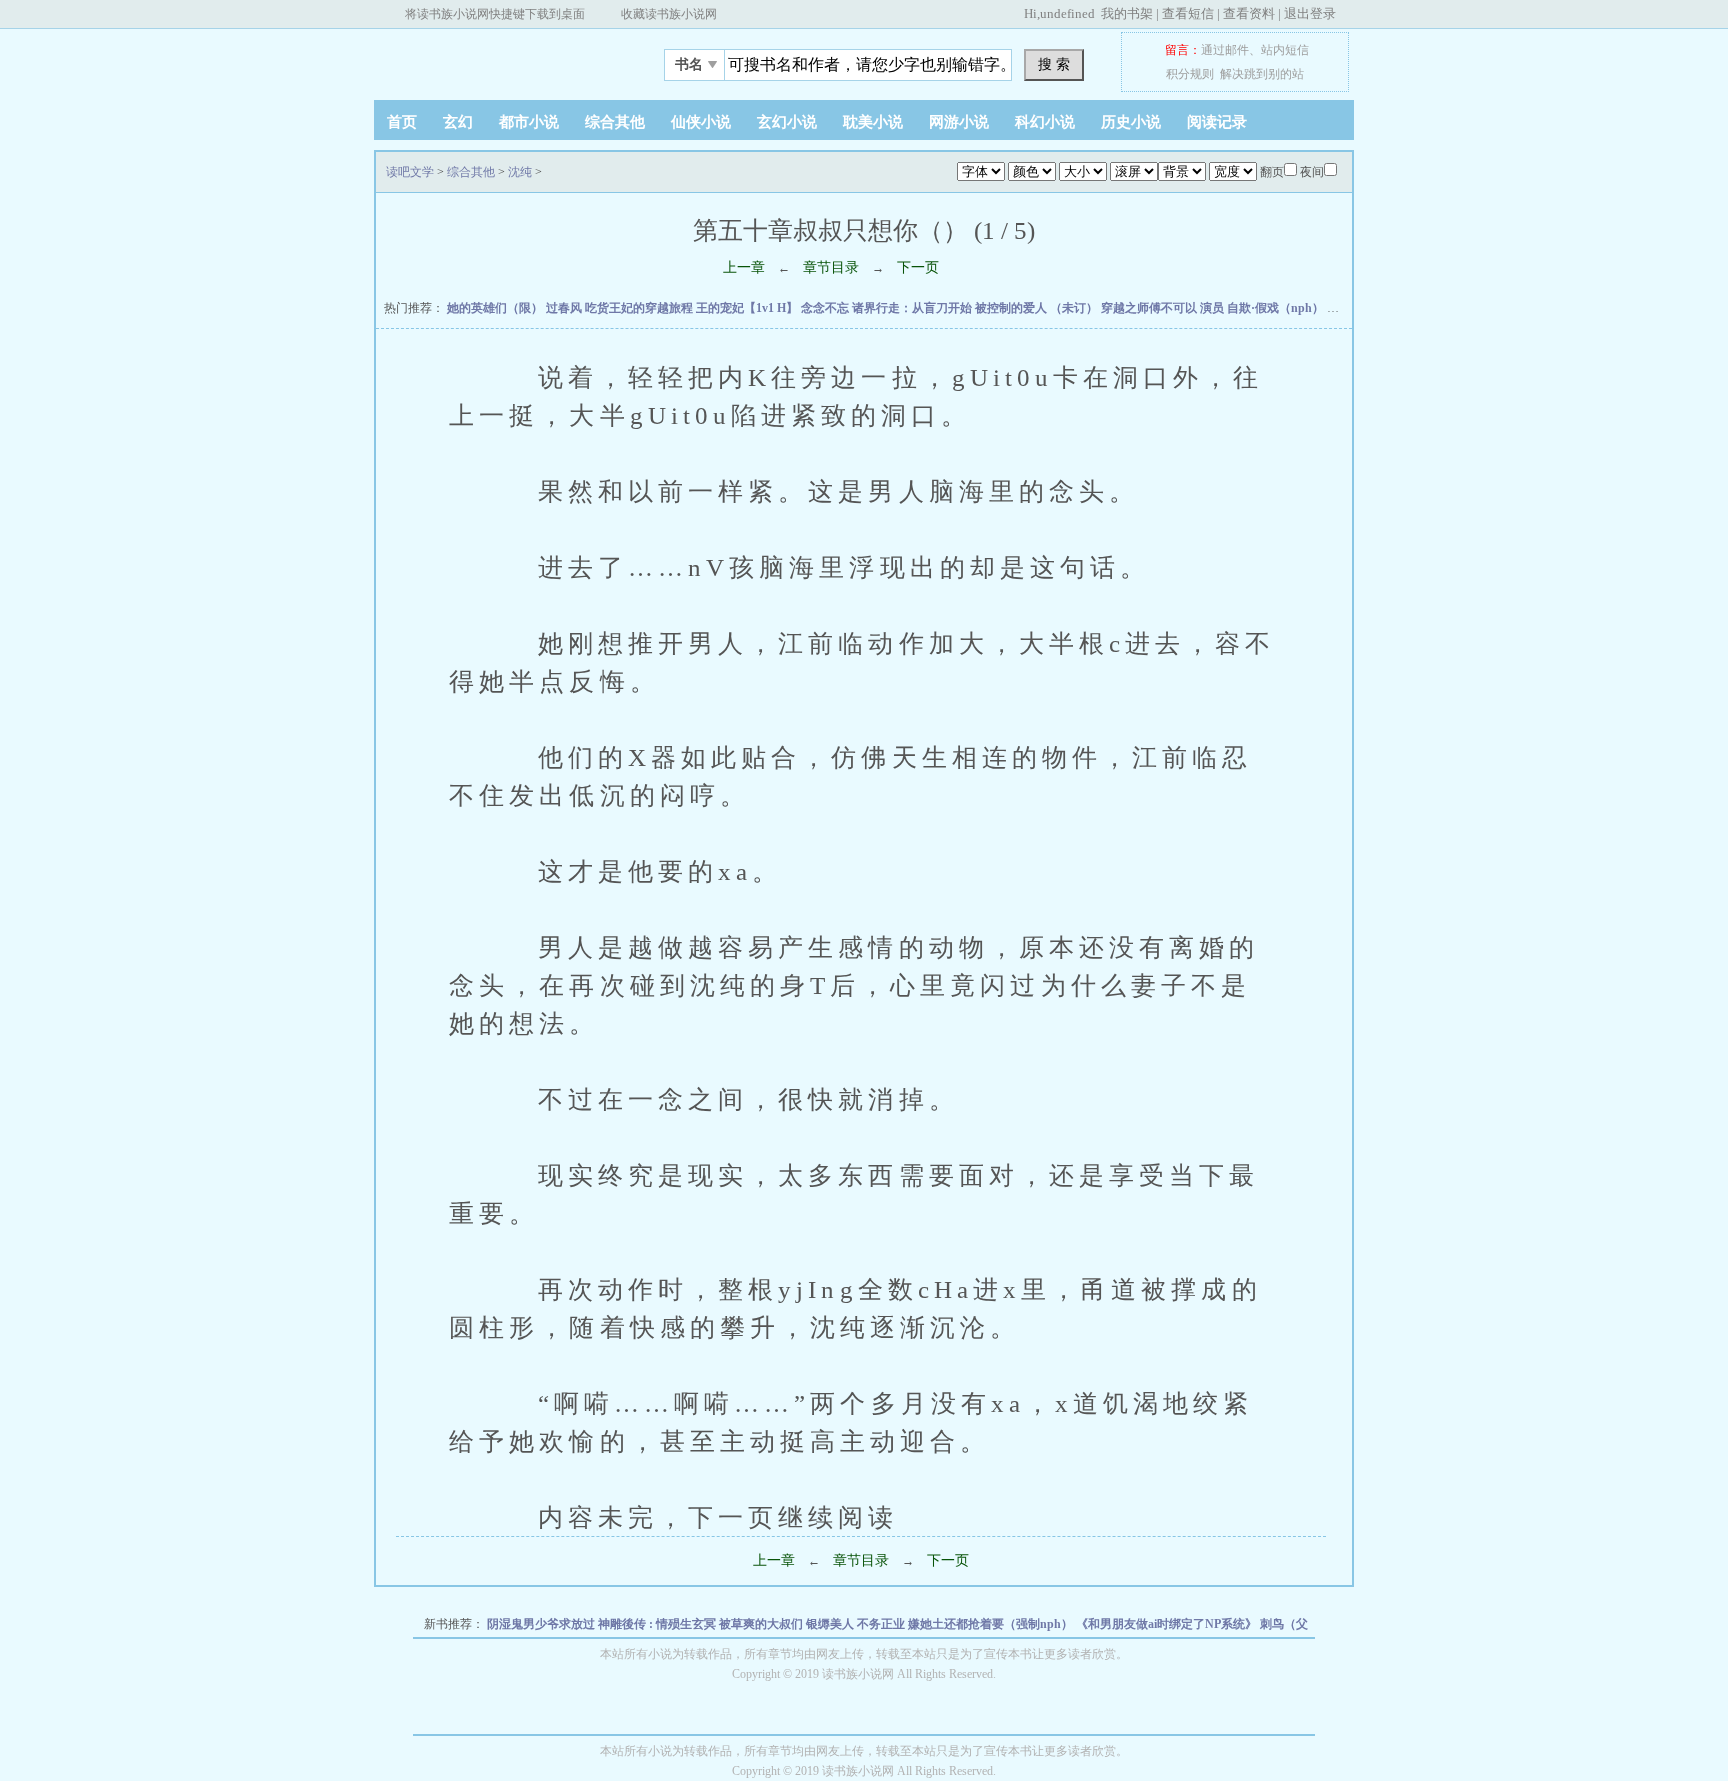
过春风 (565, 308)
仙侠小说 (701, 122)
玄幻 (458, 122)
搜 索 (1054, 64)
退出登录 (1310, 13)
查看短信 (1188, 13)
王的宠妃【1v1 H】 (748, 308)
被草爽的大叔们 (762, 1624)
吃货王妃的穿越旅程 (640, 308)
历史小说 (1131, 122)
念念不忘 (826, 308)
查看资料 (1249, 13)
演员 (1213, 308)
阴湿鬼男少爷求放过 (542, 1624)
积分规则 (1190, 74)
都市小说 (529, 122)
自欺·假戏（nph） (1277, 308)
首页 (402, 122)
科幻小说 (1045, 122)
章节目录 (831, 267)
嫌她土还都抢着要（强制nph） (992, 1624)
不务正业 (882, 1624)
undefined (1067, 13)
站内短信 (1285, 50)
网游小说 (959, 122)
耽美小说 (873, 122)
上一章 (744, 267)
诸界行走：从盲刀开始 (913, 308)
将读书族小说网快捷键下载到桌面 (495, 14)
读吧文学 (499, 59)
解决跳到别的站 (1262, 74)
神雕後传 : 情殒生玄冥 (658, 1624)
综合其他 (615, 122)
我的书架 (1127, 13)
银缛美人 (831, 1624)
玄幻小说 (787, 122)
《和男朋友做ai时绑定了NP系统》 (1168, 1624)
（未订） (1075, 308)
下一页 (918, 267)
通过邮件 (1225, 50)
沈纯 (520, 172)
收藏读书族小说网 (669, 14)
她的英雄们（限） (496, 308)
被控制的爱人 (1012, 308)
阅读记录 (1217, 122)
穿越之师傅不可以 (1150, 308)
